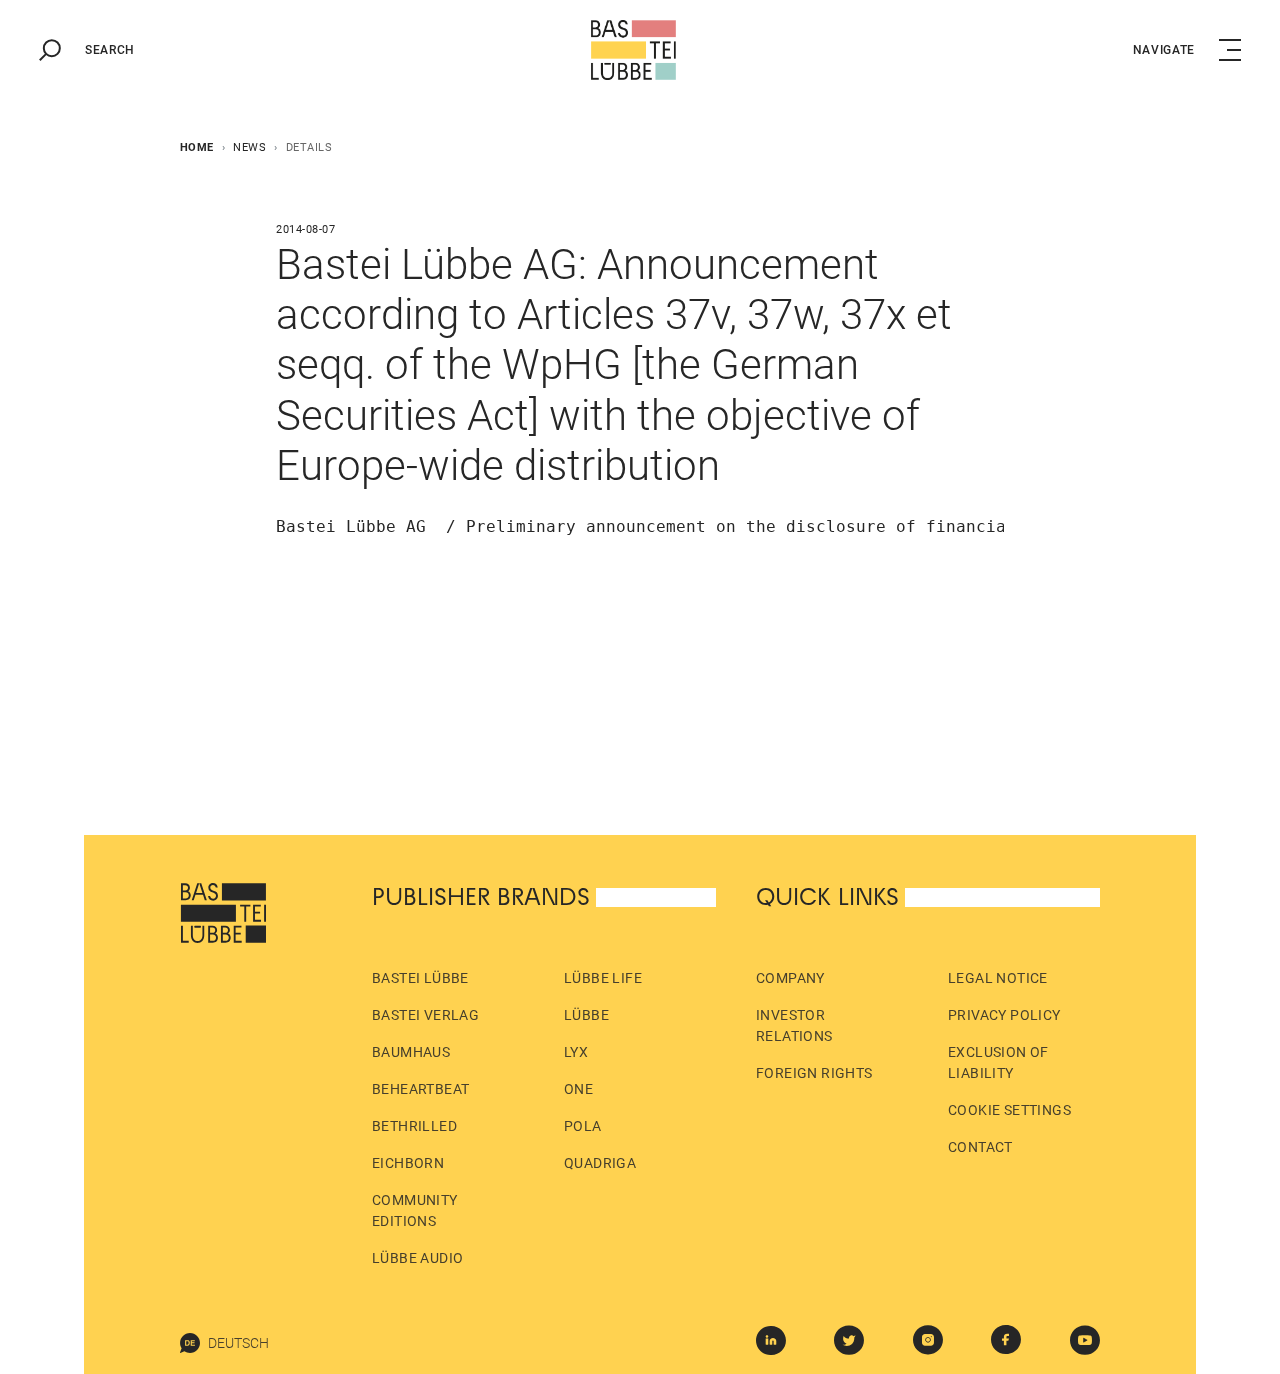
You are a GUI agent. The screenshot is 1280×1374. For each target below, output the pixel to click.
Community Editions (415, 1210)
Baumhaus (411, 1052)
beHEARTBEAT (420, 1089)
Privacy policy (1004, 1015)
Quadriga (600, 1163)
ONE (578, 1089)
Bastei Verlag (425, 1015)
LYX (576, 1052)
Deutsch (238, 1343)
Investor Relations (794, 1025)
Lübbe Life (603, 978)
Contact (980, 1147)
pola (583, 1126)
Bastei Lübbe (420, 978)
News (249, 147)
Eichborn (408, 1163)
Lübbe (586, 1015)
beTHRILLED (414, 1126)
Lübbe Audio (417, 1258)
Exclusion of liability (998, 1062)
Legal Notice (998, 978)
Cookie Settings (1009, 1110)
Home (197, 147)
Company (790, 978)
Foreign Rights (814, 1073)
